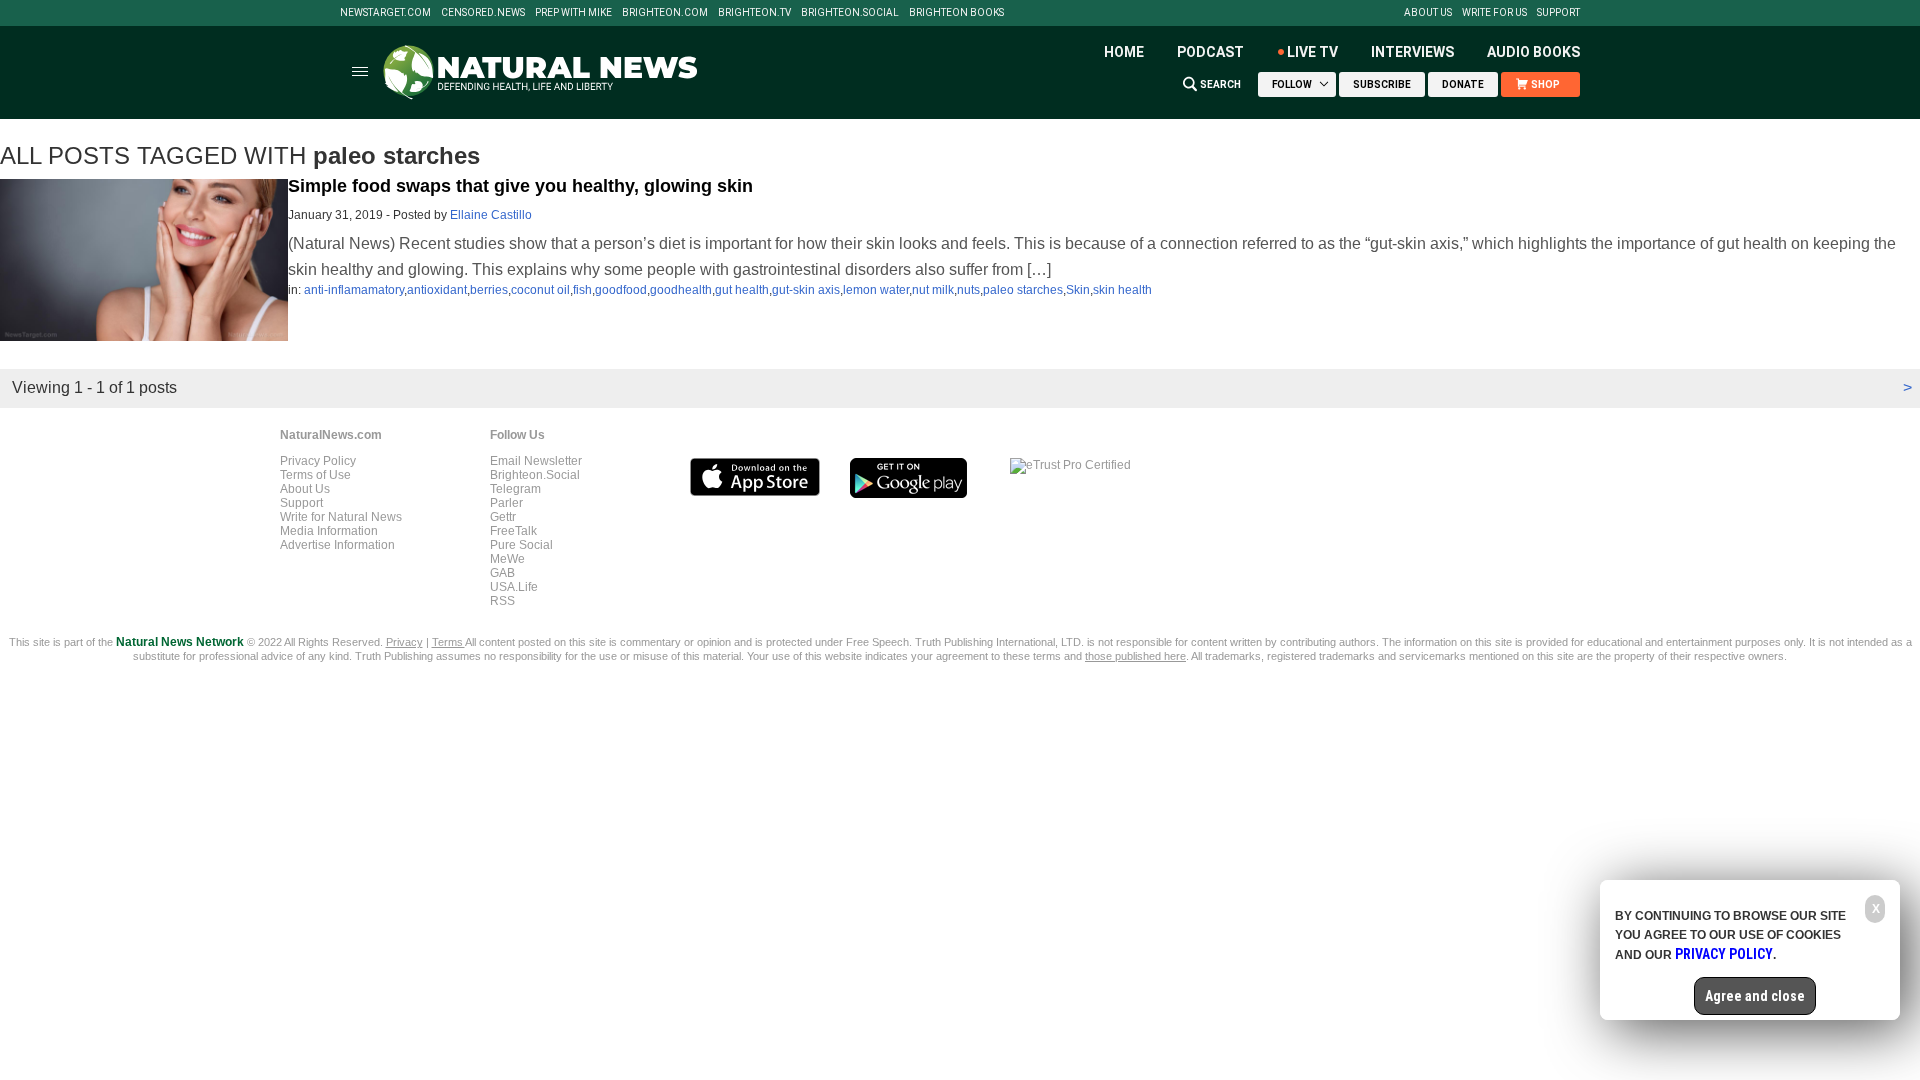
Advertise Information (337, 545)
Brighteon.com (665, 13)
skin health (1122, 290)
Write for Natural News (341, 517)
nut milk (933, 290)
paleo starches (1023, 290)
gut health (742, 290)
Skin (1078, 290)
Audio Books (1533, 52)
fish (582, 290)
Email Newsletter (536, 461)
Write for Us (1494, 13)
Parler (506, 503)
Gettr (503, 517)
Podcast (1210, 52)
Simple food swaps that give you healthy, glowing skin (520, 186)
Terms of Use (315, 475)
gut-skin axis (806, 290)
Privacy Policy (318, 461)
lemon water (876, 290)
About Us (1428, 13)
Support (1558, 13)
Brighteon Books (956, 13)
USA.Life (514, 587)
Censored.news (483, 13)
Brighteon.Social (850, 13)
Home (1124, 52)
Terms (448, 642)
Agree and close (1755, 996)
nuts (968, 290)
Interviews (1412, 52)
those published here (1135, 656)
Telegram (515, 489)
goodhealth (681, 290)
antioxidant (437, 290)
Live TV (1312, 52)
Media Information (329, 531)
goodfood (621, 290)
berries (489, 290)
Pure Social (521, 545)
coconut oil (540, 290)
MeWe (507, 559)
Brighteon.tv (754, 13)
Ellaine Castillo (491, 215)
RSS (502, 601)
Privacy (404, 642)
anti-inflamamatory (354, 290)
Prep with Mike (573, 13)
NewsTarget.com (385, 13)
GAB (502, 573)
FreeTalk (513, 531)
